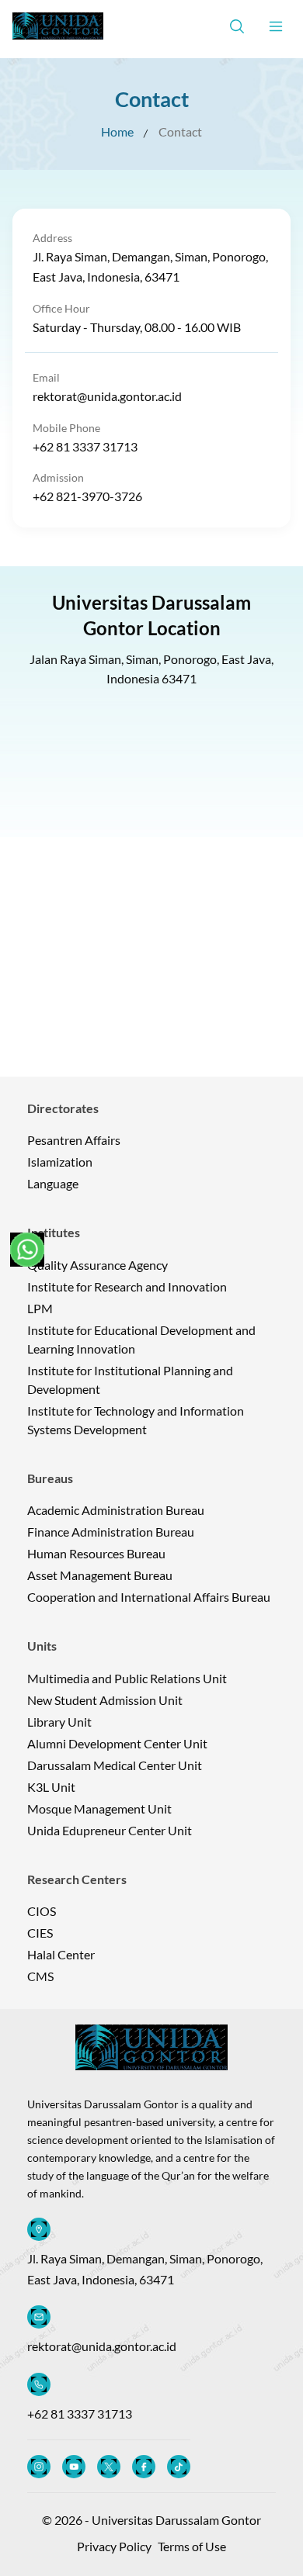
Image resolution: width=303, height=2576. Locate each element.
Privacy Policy (114, 2546)
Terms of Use (192, 2546)
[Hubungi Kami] (27, 1250)
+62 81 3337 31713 (85, 446)
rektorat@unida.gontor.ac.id (107, 396)
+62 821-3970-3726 (87, 496)
